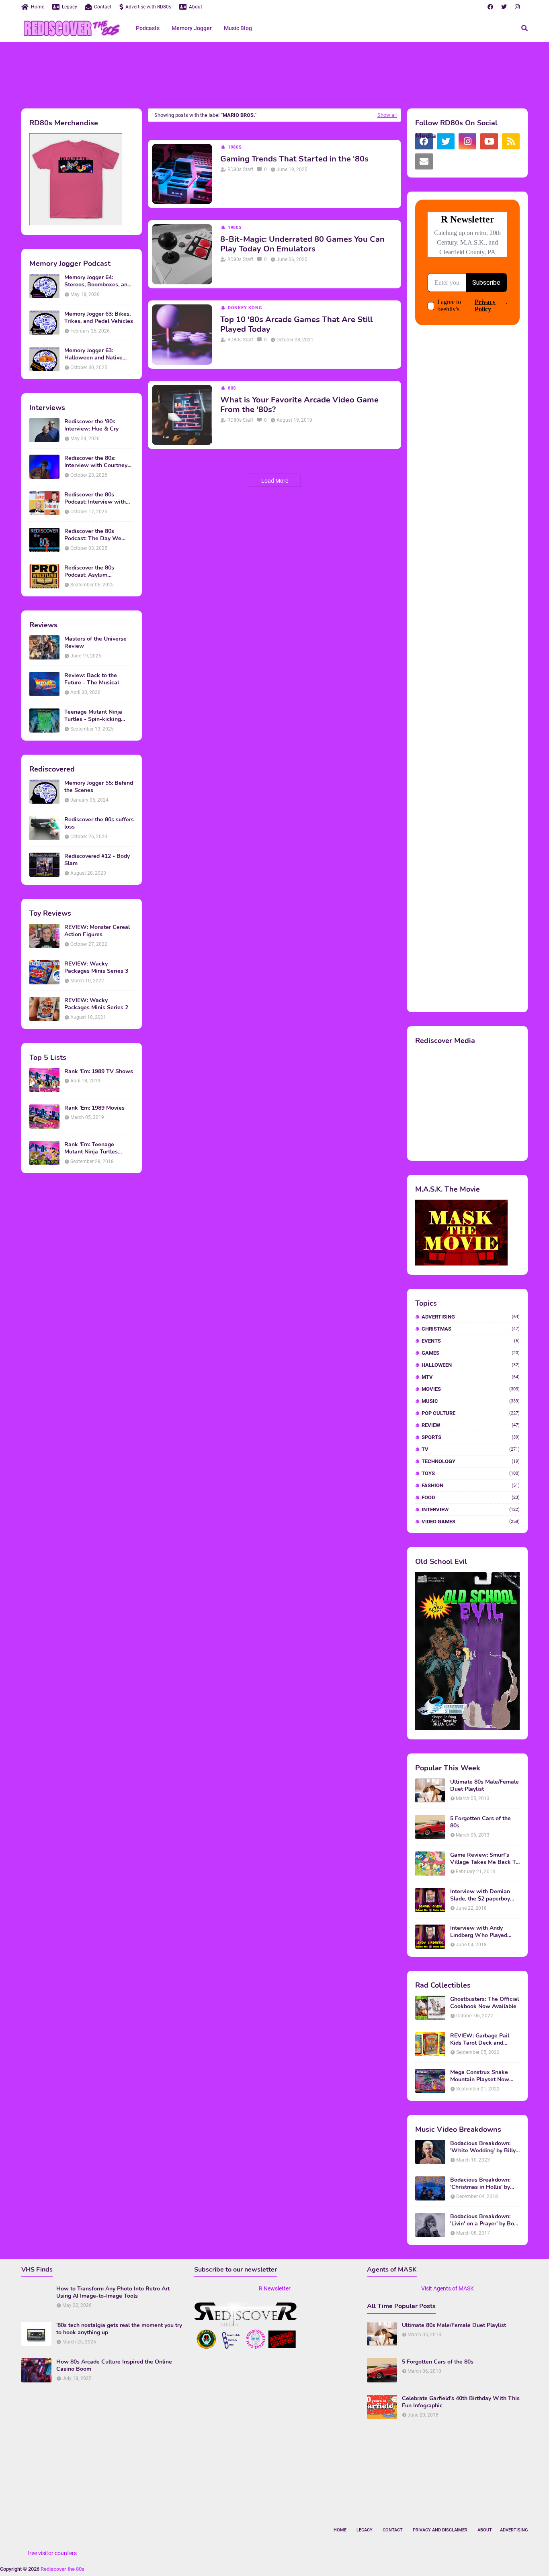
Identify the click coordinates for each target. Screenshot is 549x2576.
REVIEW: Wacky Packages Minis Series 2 (96, 1004)
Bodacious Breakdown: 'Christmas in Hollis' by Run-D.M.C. (480, 2184)
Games (471, 1353)
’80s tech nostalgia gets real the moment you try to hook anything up (119, 2329)
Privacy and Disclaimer (440, 2530)
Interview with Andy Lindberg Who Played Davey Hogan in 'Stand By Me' (484, 1932)
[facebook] (490, 7)
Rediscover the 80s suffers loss (99, 823)
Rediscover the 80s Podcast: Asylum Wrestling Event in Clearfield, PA (89, 572)
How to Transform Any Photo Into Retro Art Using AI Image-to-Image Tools (113, 2292)
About (196, 7)
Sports (471, 1437)
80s (232, 388)
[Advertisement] (274, 74)
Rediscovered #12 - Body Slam (97, 860)
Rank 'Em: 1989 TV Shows (99, 1072)
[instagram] (517, 7)
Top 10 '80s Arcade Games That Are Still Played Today (296, 325)
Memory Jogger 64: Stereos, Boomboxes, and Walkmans (97, 281)
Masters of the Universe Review (95, 643)
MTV (471, 1377)
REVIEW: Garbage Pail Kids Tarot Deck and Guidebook (480, 2039)
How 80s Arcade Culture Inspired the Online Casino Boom (114, 2366)
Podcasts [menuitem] (148, 28)
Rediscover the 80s (62, 2569)
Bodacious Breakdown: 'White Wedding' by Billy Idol (483, 2147)
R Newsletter (275, 2288)
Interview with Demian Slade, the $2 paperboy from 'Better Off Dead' (480, 1895)
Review (471, 1425)
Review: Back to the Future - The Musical (92, 679)
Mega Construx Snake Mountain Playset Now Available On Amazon (480, 2076)
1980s (235, 147)
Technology (471, 1461)
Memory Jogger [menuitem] (192, 28)
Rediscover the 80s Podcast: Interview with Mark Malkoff (95, 498)
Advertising (471, 1317)
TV (471, 1449)
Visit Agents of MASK (448, 2288)
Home (38, 7)
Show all (387, 115)
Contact (103, 7)
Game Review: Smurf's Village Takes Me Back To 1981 (484, 1859)
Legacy (70, 7)
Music (471, 1401)
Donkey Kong (245, 308)
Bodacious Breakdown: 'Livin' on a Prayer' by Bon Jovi (484, 2220)
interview (471, 1509)
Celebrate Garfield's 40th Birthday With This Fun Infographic (461, 2402)
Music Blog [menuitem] (238, 28)
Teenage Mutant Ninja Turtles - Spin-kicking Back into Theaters (93, 716)
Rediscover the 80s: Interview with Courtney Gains (96, 462)
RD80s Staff (240, 169)
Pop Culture (471, 1413)
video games (471, 1522)
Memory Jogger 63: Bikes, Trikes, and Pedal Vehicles (99, 318)
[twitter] (504, 7)
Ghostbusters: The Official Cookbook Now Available (484, 2003)
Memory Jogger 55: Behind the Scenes (99, 787)
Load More (275, 481)
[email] (424, 161)
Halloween (471, 1365)
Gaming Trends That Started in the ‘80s (294, 159)
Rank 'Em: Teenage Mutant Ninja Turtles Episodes (91, 1148)
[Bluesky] (446, 161)
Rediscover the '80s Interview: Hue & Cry (91, 425)
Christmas (471, 1329)
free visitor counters (52, 2553)
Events (471, 1341)
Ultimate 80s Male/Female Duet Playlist (484, 1786)
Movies (471, 1389)
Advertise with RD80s (148, 7)
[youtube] (489, 141)
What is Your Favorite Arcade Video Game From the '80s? (299, 405)
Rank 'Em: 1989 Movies (94, 1108)
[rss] (511, 141)
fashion (471, 1485)
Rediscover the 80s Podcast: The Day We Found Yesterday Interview (99, 535)
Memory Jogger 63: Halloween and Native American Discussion (93, 354)
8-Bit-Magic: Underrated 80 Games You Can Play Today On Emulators (302, 244)
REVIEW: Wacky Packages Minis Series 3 (96, 968)
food (471, 1497)
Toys (471, 1473)
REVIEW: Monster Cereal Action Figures (97, 931)
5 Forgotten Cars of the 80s (480, 1822)
